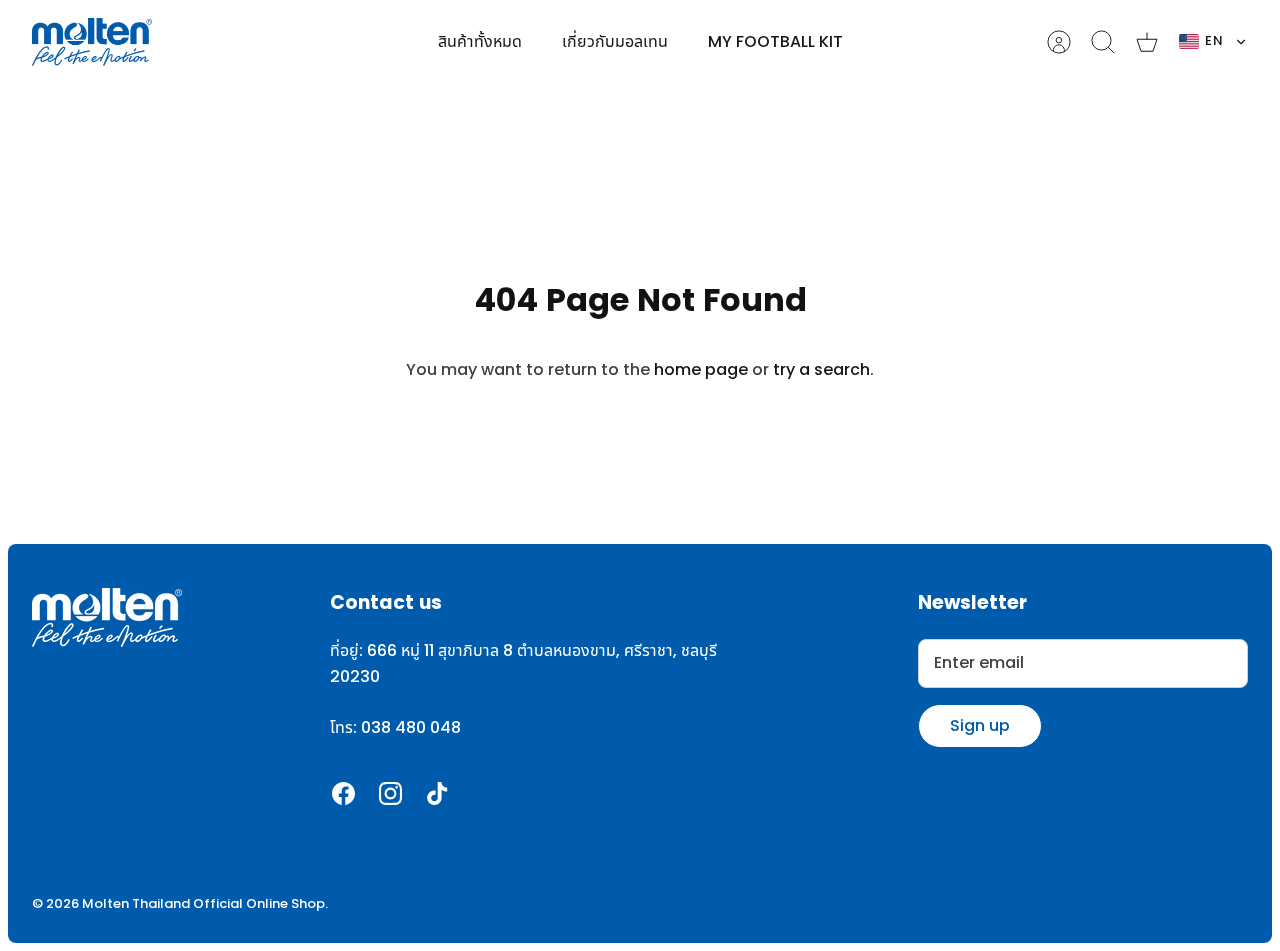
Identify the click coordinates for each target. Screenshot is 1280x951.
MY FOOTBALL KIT (775, 42)
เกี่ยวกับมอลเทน (615, 42)
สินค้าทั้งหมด (480, 42)
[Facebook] (343, 793)
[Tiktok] (437, 793)
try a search (821, 370)
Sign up (980, 725)
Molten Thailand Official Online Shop (203, 904)
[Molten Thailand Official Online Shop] (92, 42)
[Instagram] (390, 793)
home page (701, 370)
